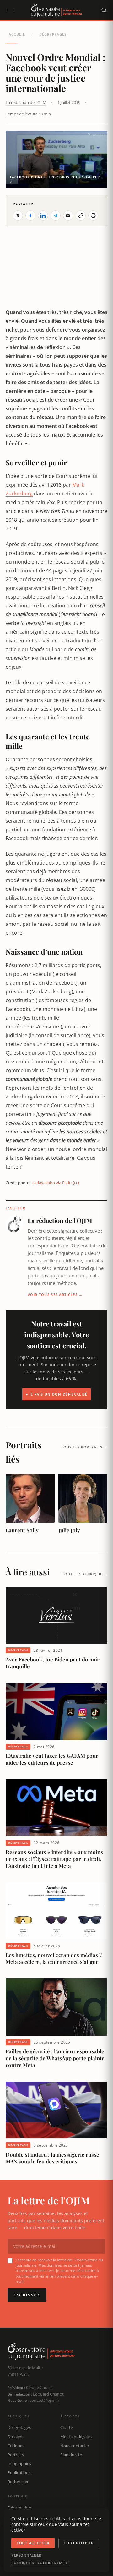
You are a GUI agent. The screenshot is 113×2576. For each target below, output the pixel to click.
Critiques (16, 2446)
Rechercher (18, 2482)
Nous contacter (75, 2446)
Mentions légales (76, 2437)
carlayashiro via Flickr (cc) (56, 1183)
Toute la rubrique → (85, 1574)
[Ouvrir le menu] (10, 10)
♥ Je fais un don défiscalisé (57, 1394)
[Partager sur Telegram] (56, 216)
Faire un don (19, 2508)
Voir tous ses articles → (55, 1294)
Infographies (19, 2463)
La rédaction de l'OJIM (26, 102)
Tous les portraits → (84, 1447)
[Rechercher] (104, 10)
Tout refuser (79, 2543)
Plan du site (71, 2455)
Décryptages (53, 34)
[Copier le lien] (81, 216)
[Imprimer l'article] (93, 216)
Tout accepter (33, 2543)
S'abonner (27, 2295)
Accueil (17, 34)
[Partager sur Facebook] (30, 216)
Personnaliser (27, 2555)
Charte (67, 2427)
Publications (19, 2472)
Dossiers (15, 2437)
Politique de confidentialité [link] (40, 2563)
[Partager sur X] (18, 216)
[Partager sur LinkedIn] (43, 216)
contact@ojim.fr (44, 2400)
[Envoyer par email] (68, 216)
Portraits (16, 2455)
